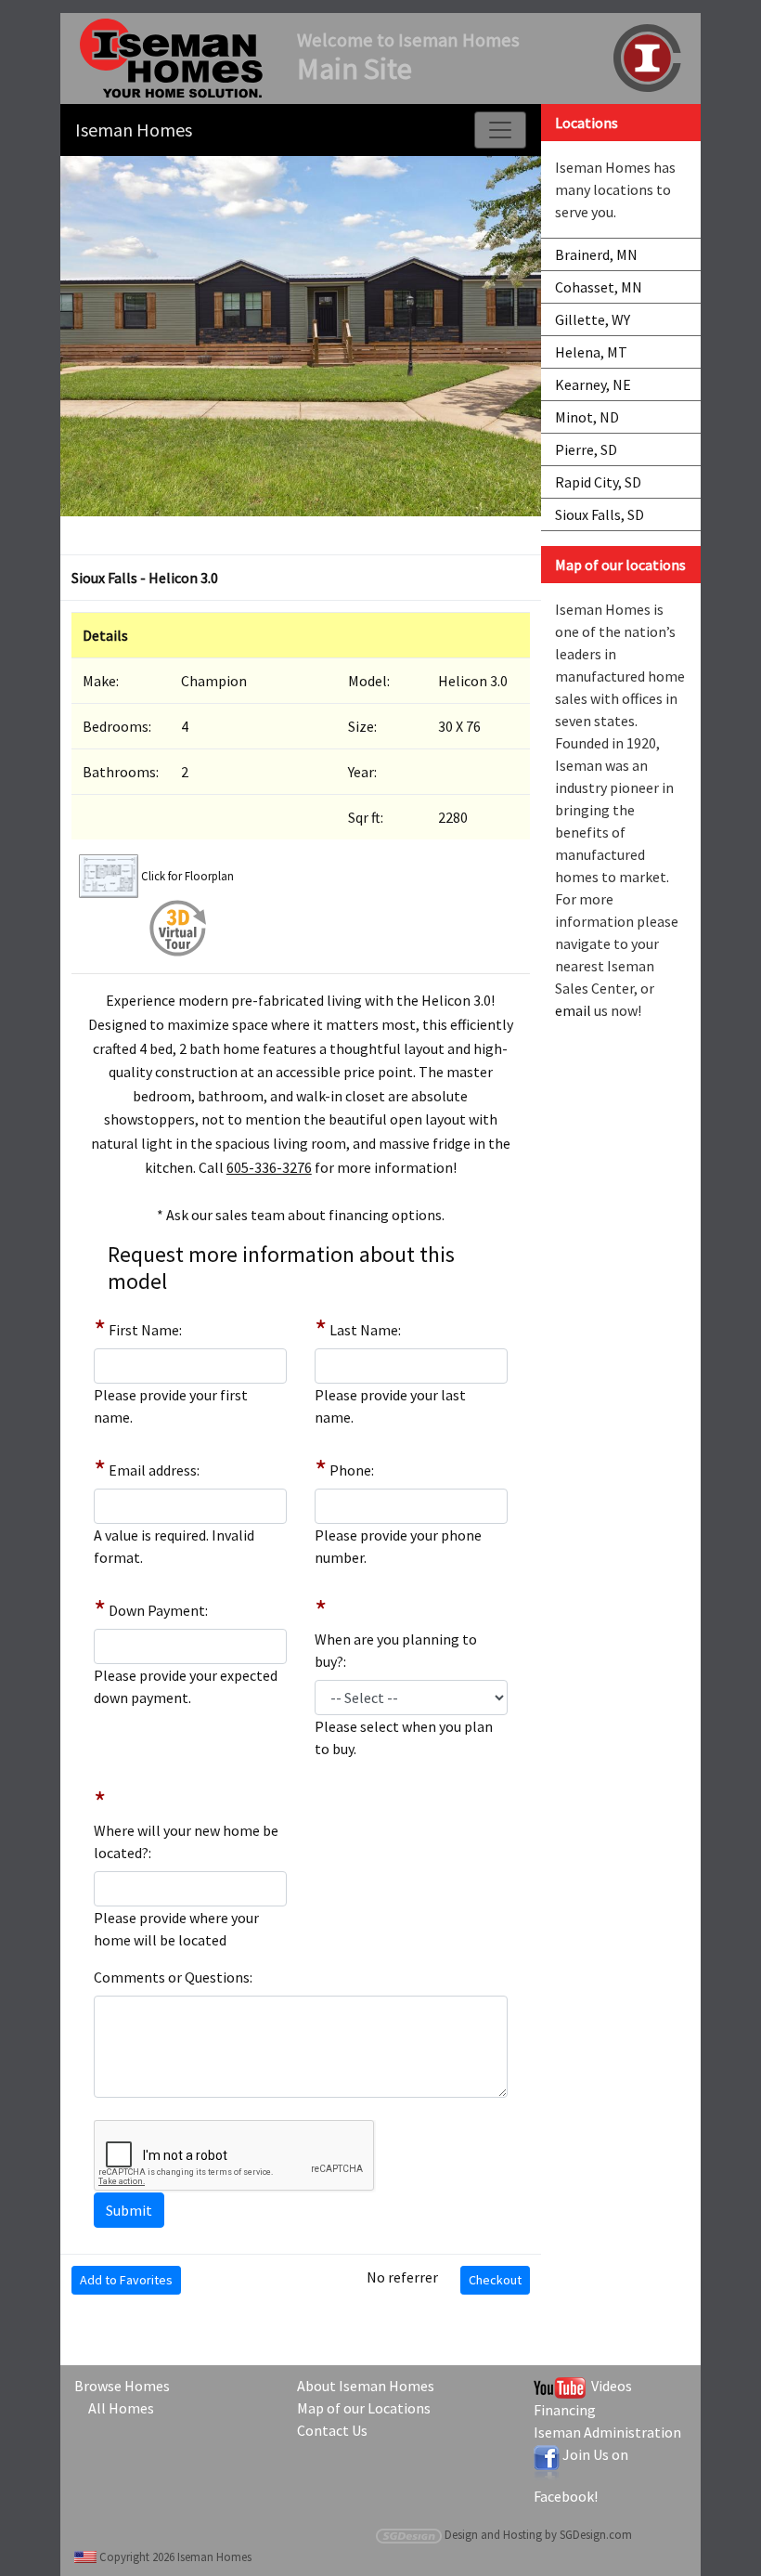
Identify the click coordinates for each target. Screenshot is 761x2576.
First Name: (145, 1330)
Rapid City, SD (598, 482)
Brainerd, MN (596, 254)
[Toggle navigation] (500, 130)
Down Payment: (158, 1610)
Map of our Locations (364, 2408)
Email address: (154, 1470)
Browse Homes (122, 2386)
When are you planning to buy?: (396, 1650)
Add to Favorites (126, 2280)
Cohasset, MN (599, 287)
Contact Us (332, 2430)
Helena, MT (591, 352)
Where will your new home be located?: (186, 1841)
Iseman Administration (607, 2432)
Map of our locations (620, 565)
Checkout (495, 2280)
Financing (565, 2410)
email (573, 1010)
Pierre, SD (586, 449)
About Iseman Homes (366, 2386)
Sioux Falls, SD (600, 514)
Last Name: (365, 1330)
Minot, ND (587, 417)
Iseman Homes (134, 130)
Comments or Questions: (173, 1977)
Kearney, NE (593, 384)
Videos (609, 2386)
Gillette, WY (593, 319)
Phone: (352, 1470)
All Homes (121, 2408)
